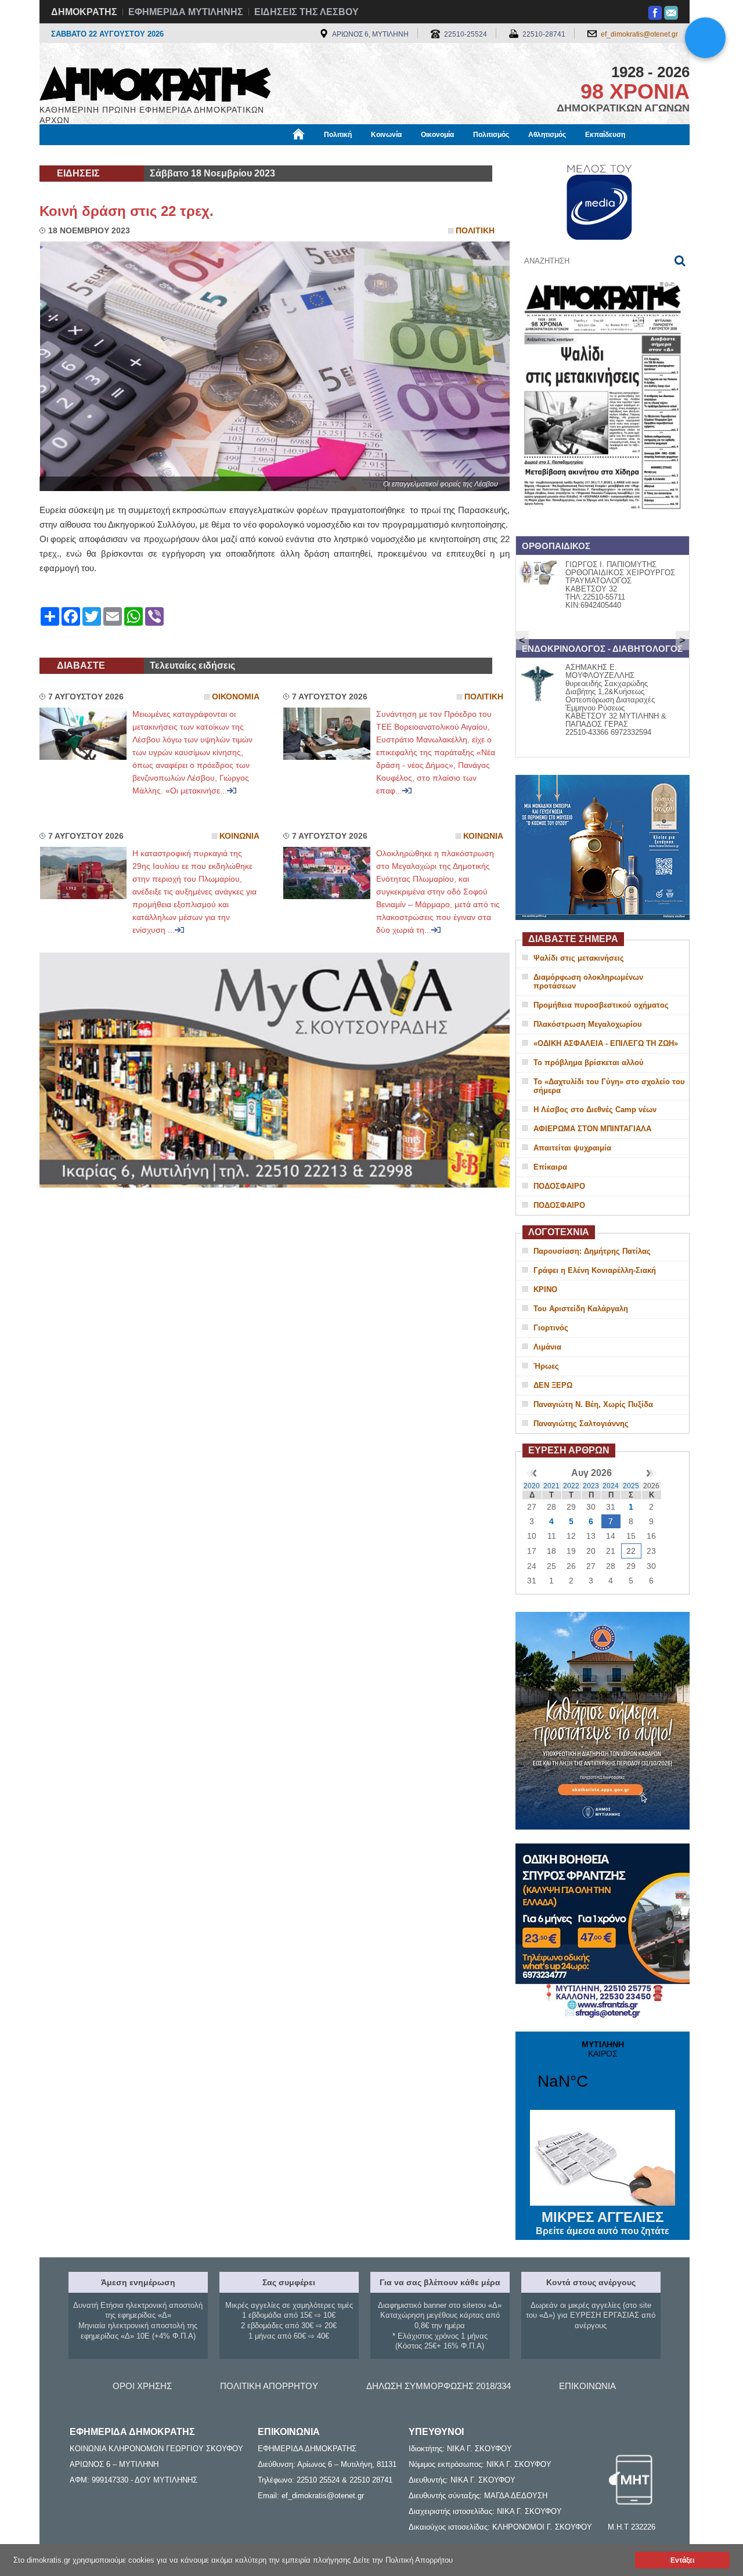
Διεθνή (320, 155)
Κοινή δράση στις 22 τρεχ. (127, 211)
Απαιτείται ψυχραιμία (572, 1148)
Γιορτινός (551, 1328)
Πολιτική (338, 135)
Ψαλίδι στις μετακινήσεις (579, 958)
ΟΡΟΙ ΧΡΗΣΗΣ (142, 2386)
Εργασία (131, 155)
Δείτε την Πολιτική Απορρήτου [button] (403, 2560)
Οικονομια (236, 697)
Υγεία (234, 155)
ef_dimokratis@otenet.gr (639, 34)
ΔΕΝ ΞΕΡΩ (553, 1385)
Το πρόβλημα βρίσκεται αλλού (589, 1062)
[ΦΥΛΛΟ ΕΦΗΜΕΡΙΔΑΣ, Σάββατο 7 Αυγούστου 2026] (603, 524)
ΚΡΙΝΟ (545, 1289)
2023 (591, 1486)
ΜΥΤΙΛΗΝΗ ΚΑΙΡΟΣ (603, 2072)
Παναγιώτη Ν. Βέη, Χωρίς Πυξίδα (593, 1404)
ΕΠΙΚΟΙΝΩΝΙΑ (587, 2386)
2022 (571, 1486)
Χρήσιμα (276, 155)
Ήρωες (546, 1366)
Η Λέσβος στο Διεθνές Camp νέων (595, 1110)
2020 (532, 1486)
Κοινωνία (386, 135)
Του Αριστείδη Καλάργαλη (581, 1309)
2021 (551, 1486)
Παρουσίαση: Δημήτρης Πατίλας (592, 1251)
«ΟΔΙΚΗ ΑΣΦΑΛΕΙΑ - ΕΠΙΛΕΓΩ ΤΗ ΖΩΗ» (606, 1043)
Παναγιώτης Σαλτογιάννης (581, 1424)
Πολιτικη (475, 231)
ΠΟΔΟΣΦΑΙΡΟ (559, 1186)
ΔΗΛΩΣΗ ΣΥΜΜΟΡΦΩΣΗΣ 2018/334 (439, 2386)
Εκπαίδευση (605, 135)
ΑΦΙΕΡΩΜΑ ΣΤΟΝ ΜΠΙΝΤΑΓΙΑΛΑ (592, 1129)
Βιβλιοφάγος (185, 155)
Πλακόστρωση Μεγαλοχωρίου (588, 1024)
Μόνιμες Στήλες (73, 155)
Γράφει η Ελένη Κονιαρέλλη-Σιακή (595, 1270)
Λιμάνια (547, 1347)
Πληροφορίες (372, 155)
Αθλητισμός (547, 135)
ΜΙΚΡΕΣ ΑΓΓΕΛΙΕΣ (603, 2223)
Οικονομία (437, 135)
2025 (631, 1486)
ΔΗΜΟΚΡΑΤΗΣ (84, 12)
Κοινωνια (239, 836)
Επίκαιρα (550, 1167)
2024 (611, 1486)
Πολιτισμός (491, 135)
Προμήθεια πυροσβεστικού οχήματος (601, 1005)
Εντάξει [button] (682, 2560)
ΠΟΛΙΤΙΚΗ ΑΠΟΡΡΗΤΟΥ (269, 2386)
